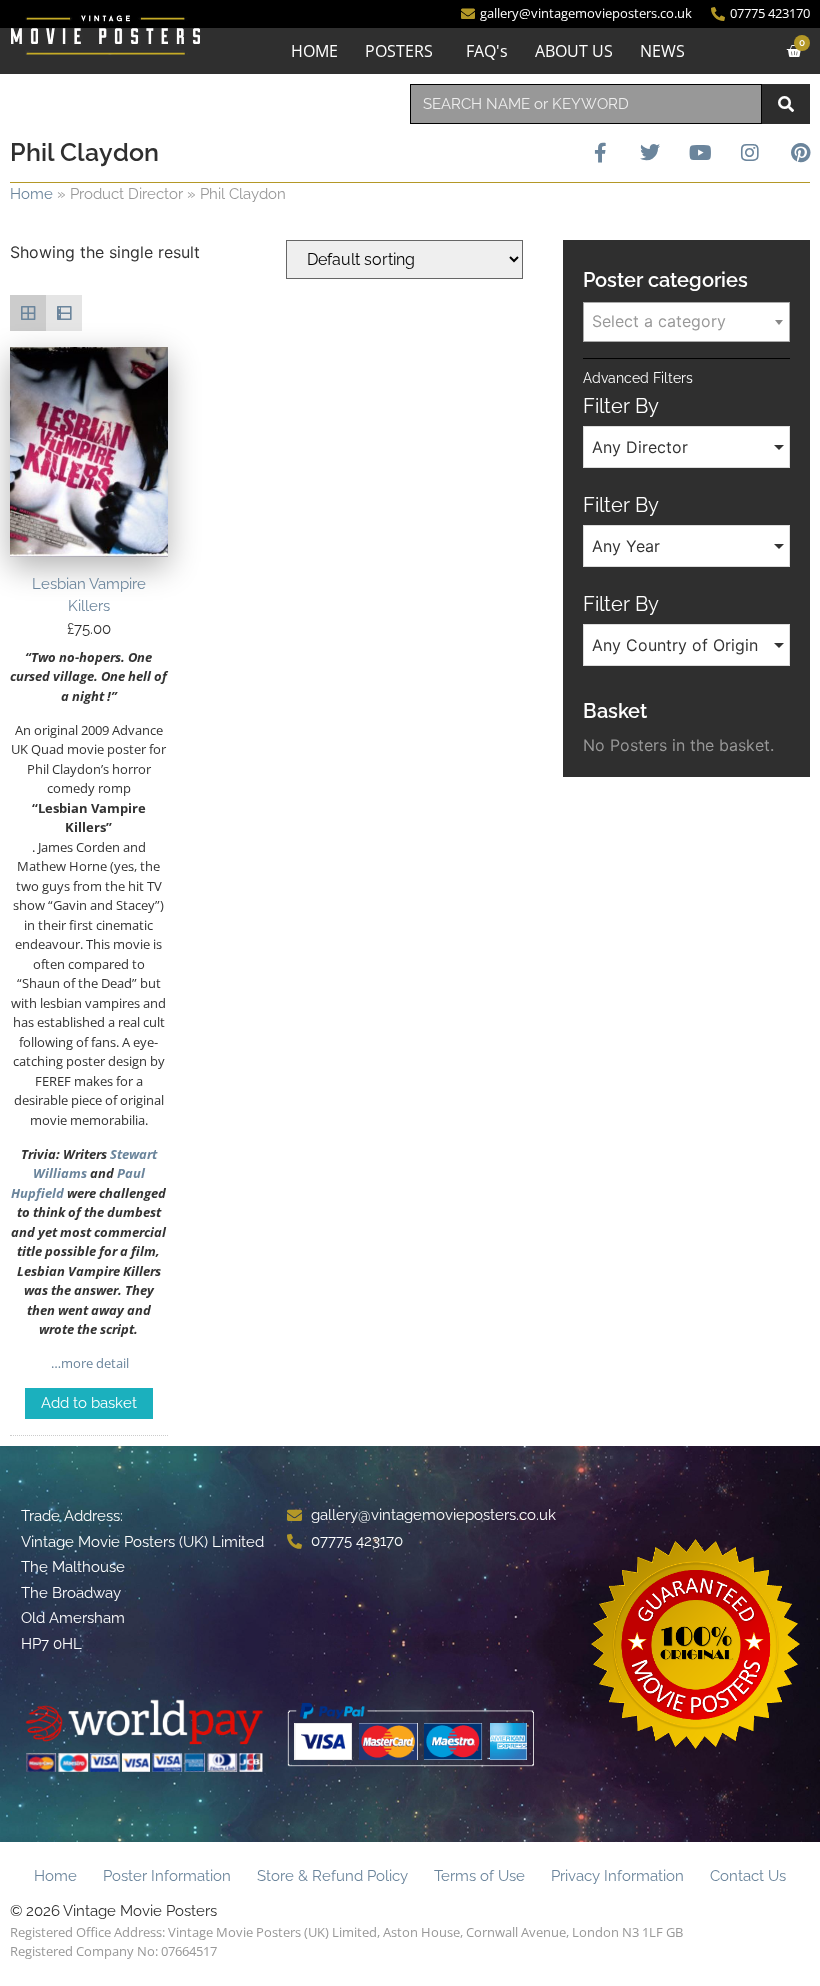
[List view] (64, 313)
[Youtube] (700, 153)
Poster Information (167, 1876)
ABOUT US (574, 51)
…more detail (88, 1363)
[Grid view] (28, 313)
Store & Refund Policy (332, 1876)
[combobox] (586, 104)
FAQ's (487, 51)
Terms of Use (479, 1876)
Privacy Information (617, 1876)
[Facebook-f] (600, 153)
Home (31, 194)
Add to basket (89, 1403)
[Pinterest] (800, 153)
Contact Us (748, 1876)
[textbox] (686, 321)
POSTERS (399, 51)
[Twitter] (650, 153)
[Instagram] (750, 153)
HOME (314, 51)
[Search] (786, 104)
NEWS (662, 51)
